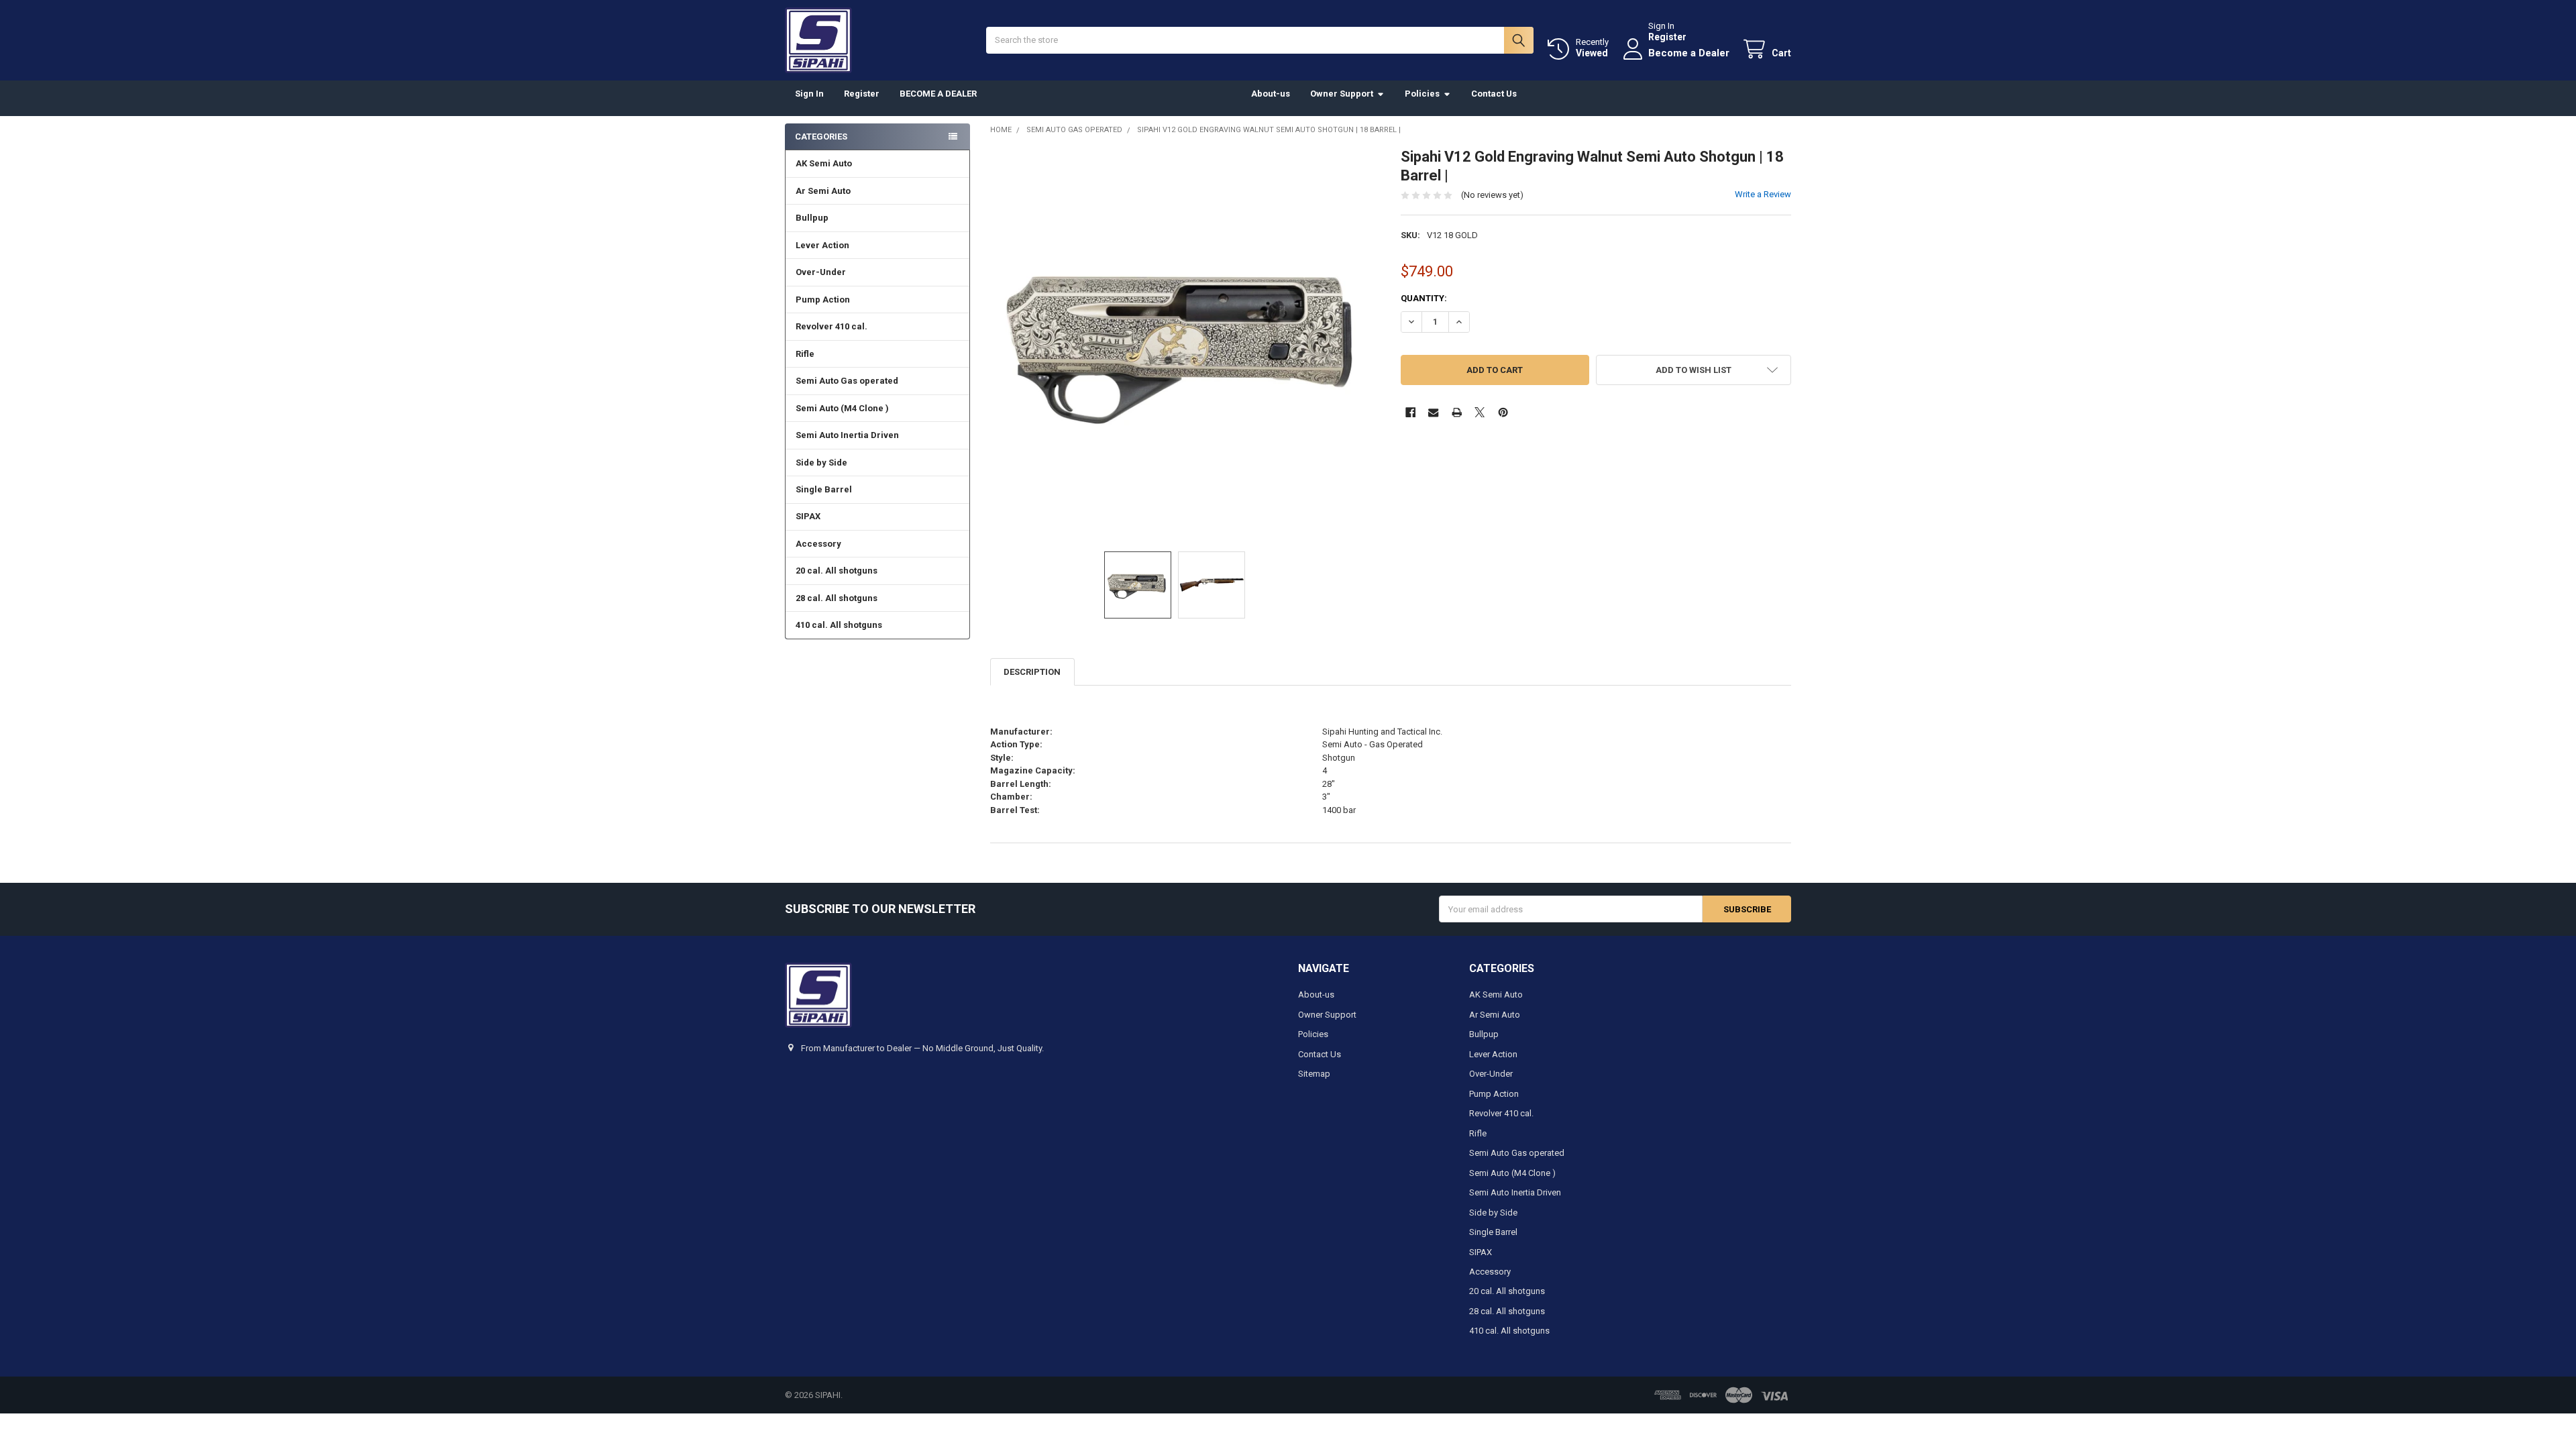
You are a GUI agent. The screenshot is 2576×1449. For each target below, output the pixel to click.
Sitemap (1314, 1074)
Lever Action (822, 245)
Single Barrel (824, 489)
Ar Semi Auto (823, 191)
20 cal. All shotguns (837, 571)
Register (1667, 37)
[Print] (1457, 412)
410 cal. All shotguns (839, 625)
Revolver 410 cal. (831, 326)
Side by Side (821, 463)
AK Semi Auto (824, 163)
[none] (1186, 343)
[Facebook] (1410, 412)
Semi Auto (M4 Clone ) (842, 408)
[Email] (1433, 412)
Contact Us (1494, 94)
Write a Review (1763, 194)
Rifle (805, 354)
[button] (1694, 370)
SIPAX (808, 516)
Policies (1422, 94)
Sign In (809, 94)
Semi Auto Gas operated (847, 381)
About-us (1271, 94)
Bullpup (812, 218)
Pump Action (823, 300)
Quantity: (1424, 298)
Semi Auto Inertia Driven (847, 435)
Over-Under (821, 272)
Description (1032, 672)
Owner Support (1342, 94)
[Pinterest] (1503, 412)
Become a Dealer (1689, 53)
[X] (1480, 412)
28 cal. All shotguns (837, 598)
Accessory (818, 544)
